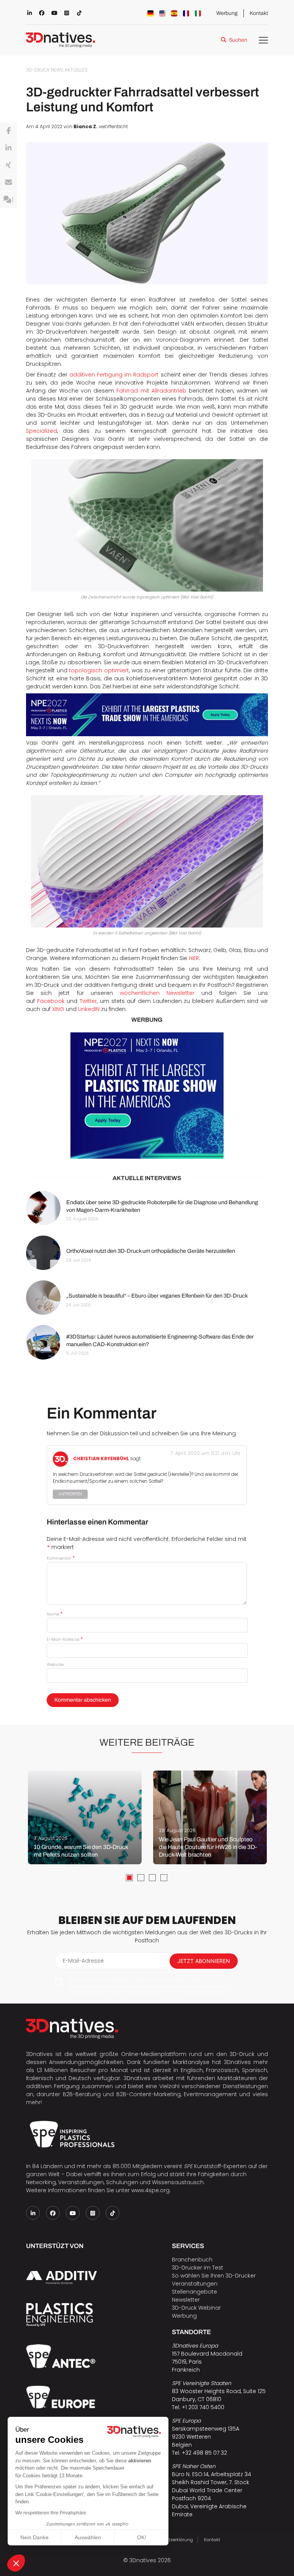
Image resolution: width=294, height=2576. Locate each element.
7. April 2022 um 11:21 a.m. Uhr (206, 1453)
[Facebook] (8, 131)
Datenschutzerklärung (169, 2540)
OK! (142, 2537)
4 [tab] (164, 1878)
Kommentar (61, 1558)
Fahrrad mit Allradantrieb (151, 391)
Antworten (70, 1494)
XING (59, 1009)
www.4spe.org (150, 2190)
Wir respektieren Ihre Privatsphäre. (51, 2513)
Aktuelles (76, 70)
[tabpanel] (85, 1817)
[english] (162, 13)
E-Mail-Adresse (65, 1639)
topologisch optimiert (99, 670)
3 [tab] (152, 1878)
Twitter (88, 1001)
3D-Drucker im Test (198, 2268)
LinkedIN (89, 1009)
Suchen (238, 40)
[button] (16, 2563)
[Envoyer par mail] (8, 183)
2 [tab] (141, 1878)
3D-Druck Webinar (196, 2308)
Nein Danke (34, 2537)
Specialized (42, 431)
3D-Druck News (45, 70)
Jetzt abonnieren (204, 1961)
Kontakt (259, 13)
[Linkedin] (8, 148)
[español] (174, 13)
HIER (194, 958)
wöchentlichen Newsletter (157, 993)
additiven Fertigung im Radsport (114, 375)
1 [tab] (129, 1878)
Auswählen (88, 2537)
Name (55, 1614)
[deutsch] (150, 13)
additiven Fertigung (53, 2086)
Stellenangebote (194, 2292)
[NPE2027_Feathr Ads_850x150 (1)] (147, 715)
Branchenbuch (192, 2260)
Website (55, 1665)
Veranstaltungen (195, 2284)
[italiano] (198, 13)
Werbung (227, 13)
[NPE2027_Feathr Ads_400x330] (147, 1096)
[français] (186, 13)
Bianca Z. (86, 127)
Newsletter (186, 2300)
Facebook (52, 1001)
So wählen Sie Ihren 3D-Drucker (214, 2276)
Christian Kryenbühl (101, 1459)
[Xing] (8, 165)
